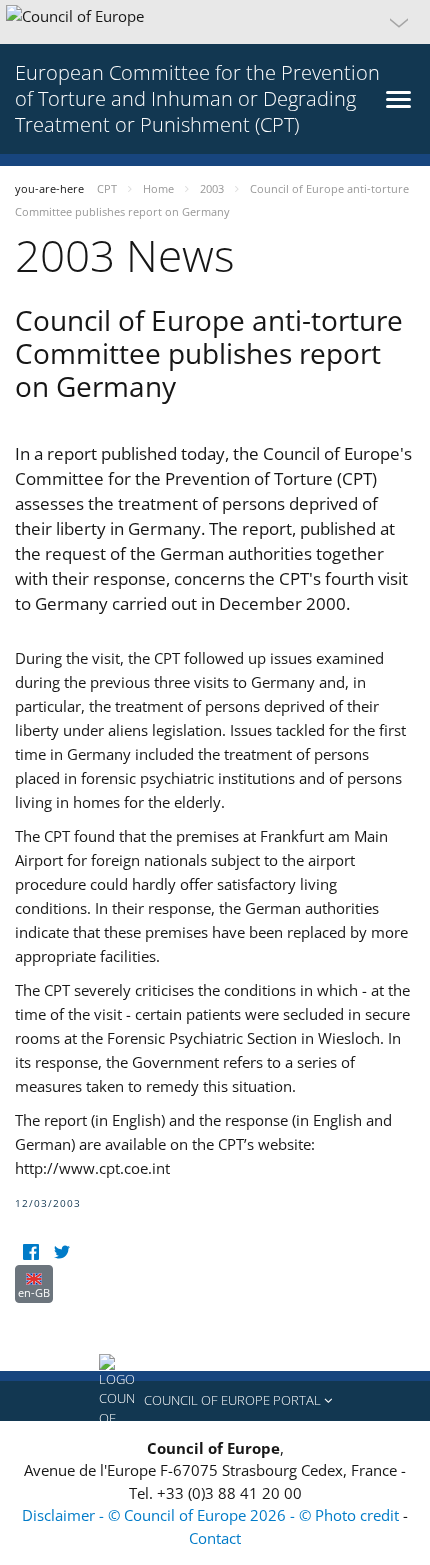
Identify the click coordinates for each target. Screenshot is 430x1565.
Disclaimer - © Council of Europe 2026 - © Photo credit (212, 1515)
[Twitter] (61, 1252)
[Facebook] (30, 1252)
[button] (215, 22)
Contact (215, 1538)
